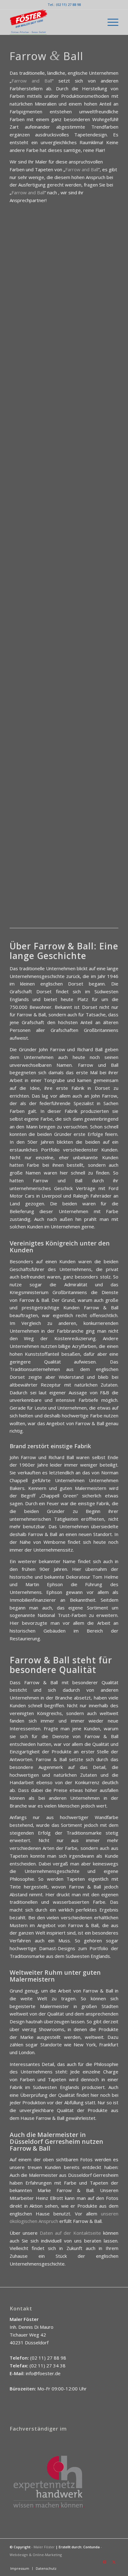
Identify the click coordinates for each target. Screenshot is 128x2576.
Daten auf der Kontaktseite (70, 2233)
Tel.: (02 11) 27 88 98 (64, 5)
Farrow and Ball (32, 81)
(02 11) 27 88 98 (48, 2358)
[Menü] (110, 22)
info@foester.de (43, 2373)
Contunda (91, 2547)
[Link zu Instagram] (104, 2562)
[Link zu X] (114, 2562)
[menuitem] (110, 22)
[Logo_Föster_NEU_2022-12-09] (53, 22)
